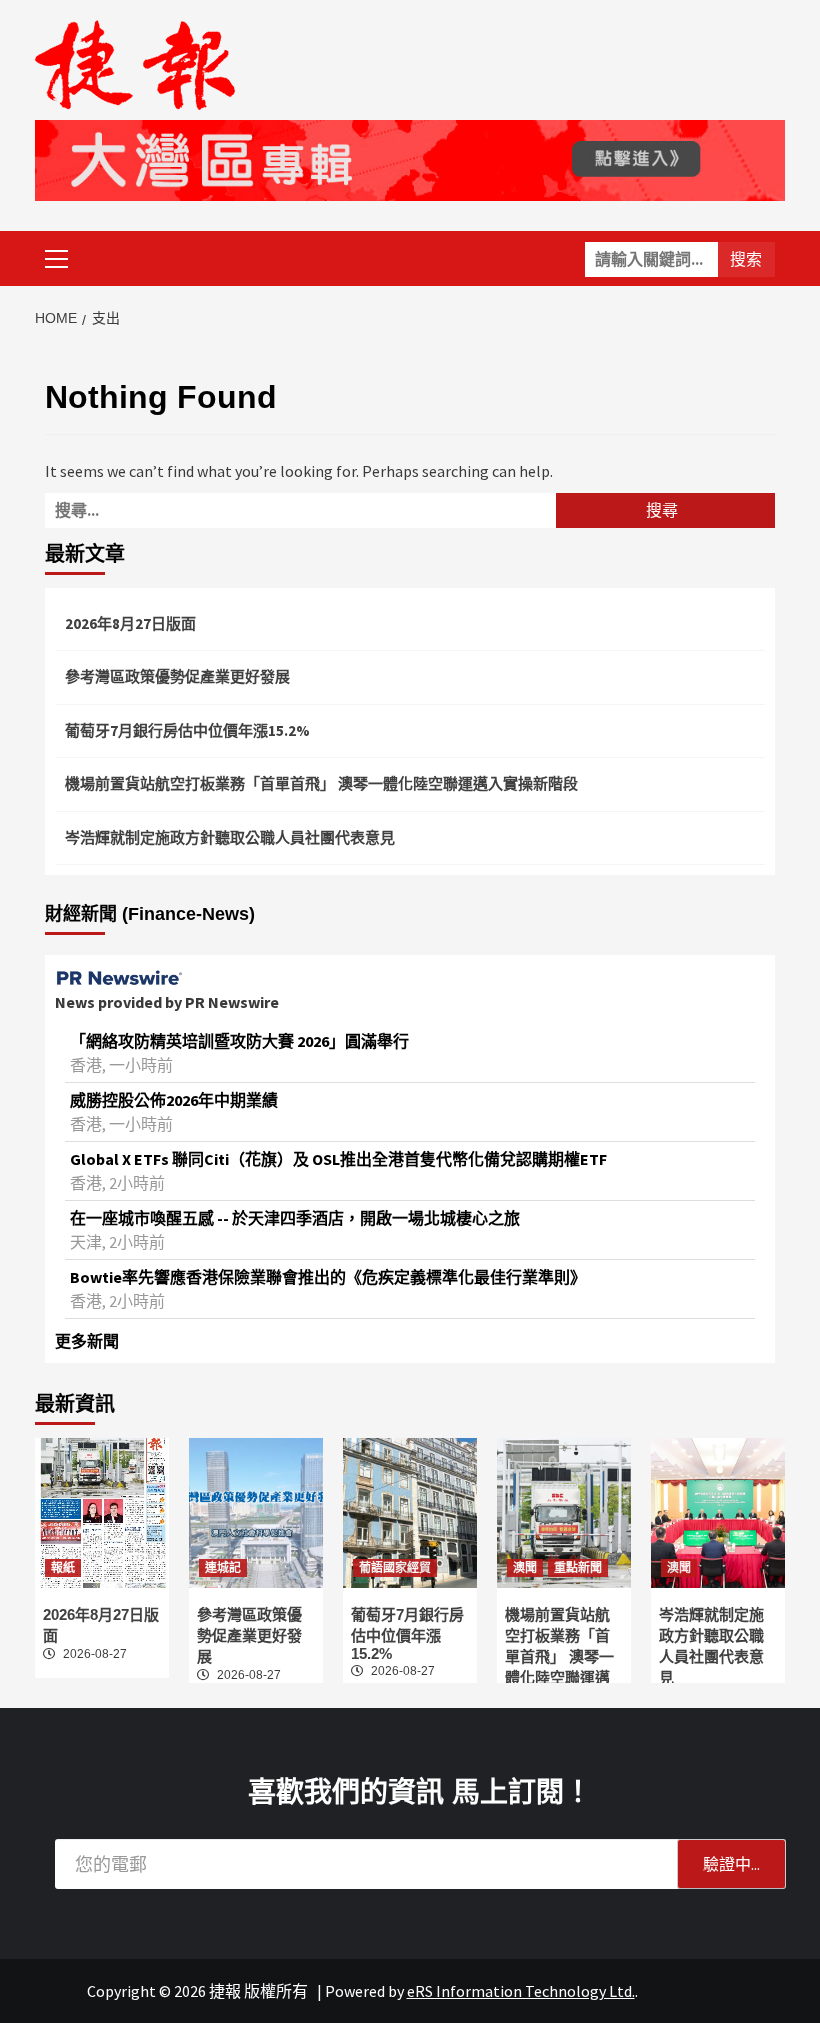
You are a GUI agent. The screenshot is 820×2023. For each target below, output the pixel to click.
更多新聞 (87, 1341)
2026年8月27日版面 (130, 623)
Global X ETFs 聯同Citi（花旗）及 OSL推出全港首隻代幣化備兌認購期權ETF (338, 1159)
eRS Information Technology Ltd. (521, 1991)
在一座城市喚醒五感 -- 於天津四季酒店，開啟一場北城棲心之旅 (295, 1218)
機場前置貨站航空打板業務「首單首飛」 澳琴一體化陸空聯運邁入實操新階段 (321, 783)
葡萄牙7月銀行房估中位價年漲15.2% (187, 730)
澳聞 (525, 1568)
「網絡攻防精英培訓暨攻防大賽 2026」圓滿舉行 (239, 1041)
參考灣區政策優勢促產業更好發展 (177, 676)
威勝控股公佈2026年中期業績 (174, 1100)
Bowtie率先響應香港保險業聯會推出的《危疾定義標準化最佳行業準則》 (328, 1277)
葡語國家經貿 (395, 1568)
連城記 (223, 1568)
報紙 (63, 1568)
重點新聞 (578, 1568)
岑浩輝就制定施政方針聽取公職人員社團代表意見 (230, 837)
